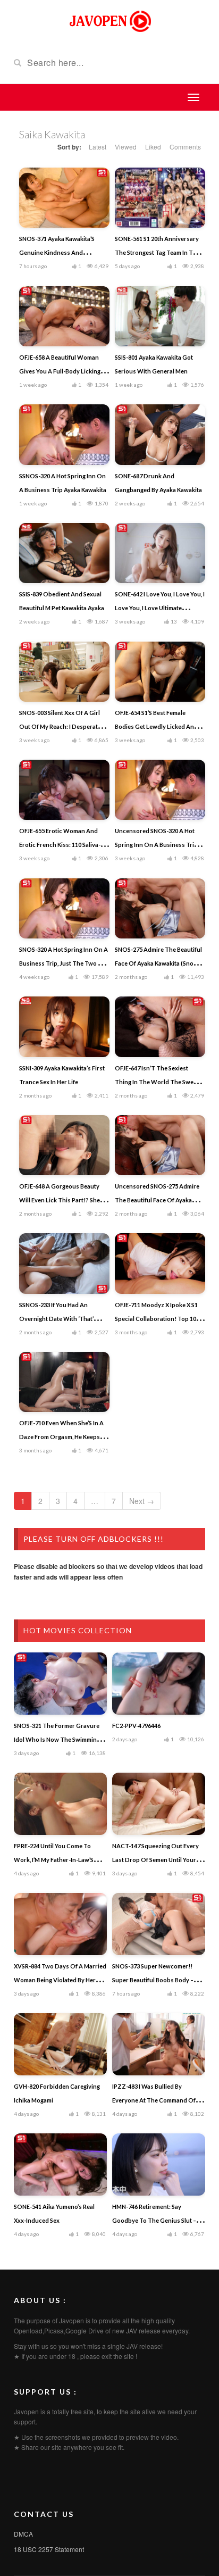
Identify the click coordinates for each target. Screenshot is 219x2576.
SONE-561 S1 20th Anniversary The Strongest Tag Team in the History (157, 252)
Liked (153, 147)
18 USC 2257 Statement (49, 2549)
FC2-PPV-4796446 (136, 1726)
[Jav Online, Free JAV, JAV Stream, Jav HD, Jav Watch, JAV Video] (109, 20)
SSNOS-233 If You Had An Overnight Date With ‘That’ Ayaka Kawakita (56, 1319)
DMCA (23, 2534)
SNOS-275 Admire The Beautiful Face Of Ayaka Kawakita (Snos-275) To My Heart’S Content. (158, 963)
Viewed (126, 147)
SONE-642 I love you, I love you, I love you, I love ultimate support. (160, 608)
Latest (98, 147)
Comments (185, 147)
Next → (142, 1501)
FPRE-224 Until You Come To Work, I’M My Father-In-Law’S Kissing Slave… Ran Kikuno (54, 1860)
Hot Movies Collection (78, 1630)
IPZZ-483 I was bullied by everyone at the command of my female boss (159, 2100)
